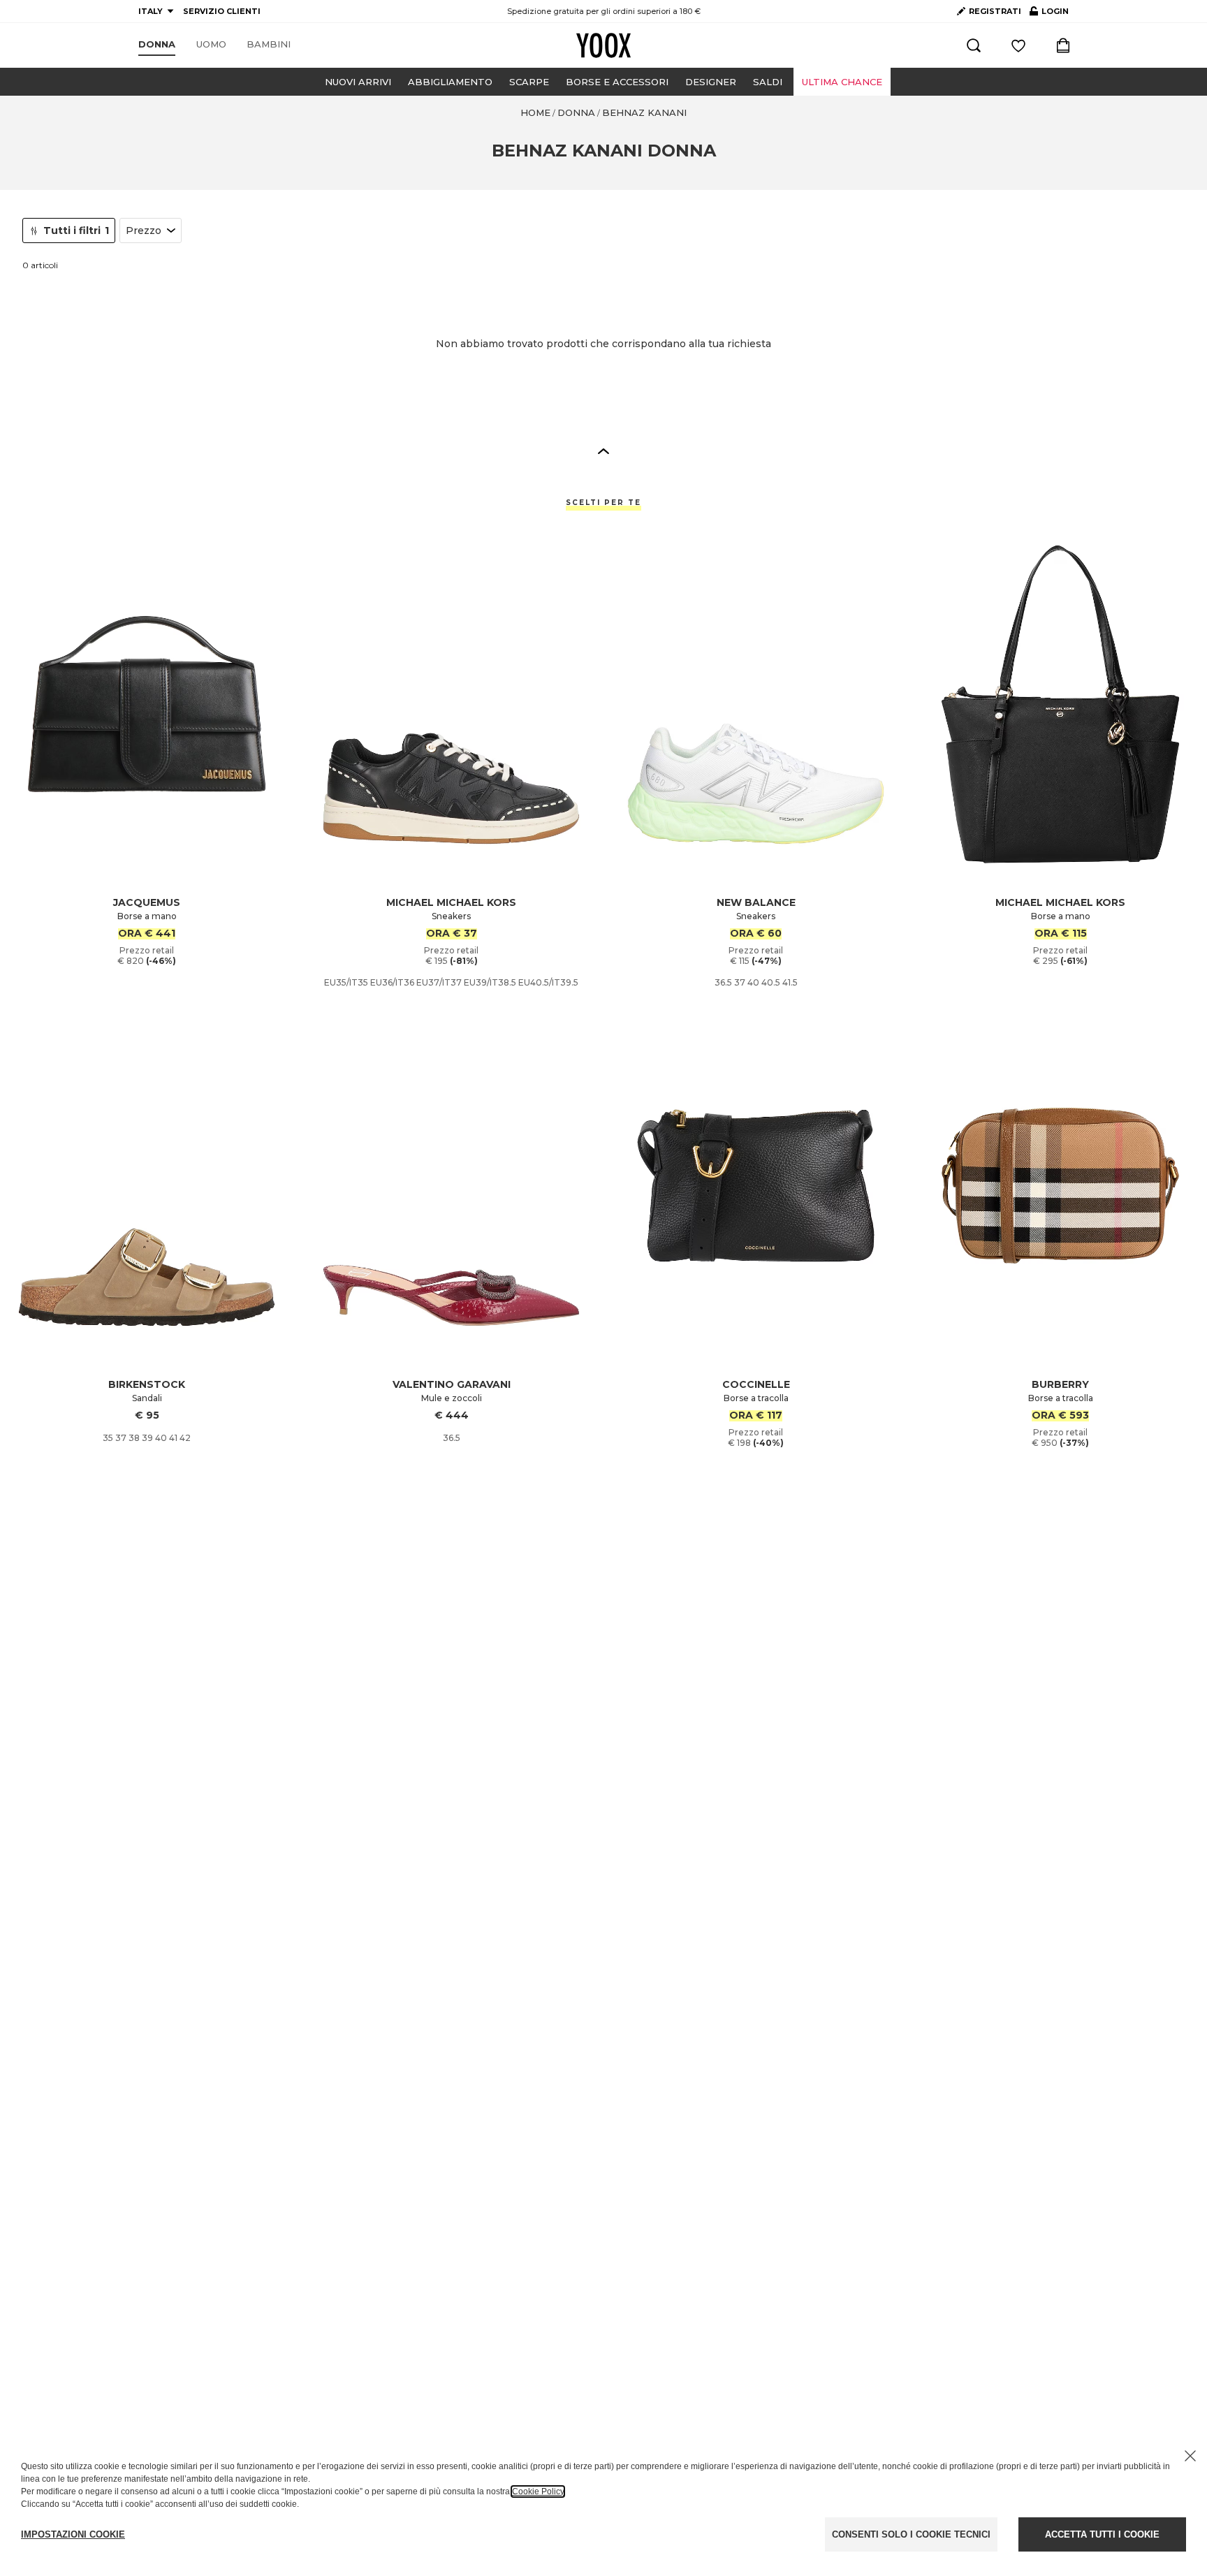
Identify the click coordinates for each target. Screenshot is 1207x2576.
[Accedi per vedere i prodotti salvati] (1018, 45)
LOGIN (1049, 14)
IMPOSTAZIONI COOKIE (73, 2534)
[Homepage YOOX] (603, 45)
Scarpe (529, 82)
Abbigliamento (450, 82)
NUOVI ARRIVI (358, 82)
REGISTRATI (995, 11)
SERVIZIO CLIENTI (222, 11)
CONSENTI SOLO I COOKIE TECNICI (911, 2534)
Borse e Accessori (617, 82)
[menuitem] (157, 45)
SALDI (768, 82)
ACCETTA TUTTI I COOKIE (1102, 2534)
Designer (711, 82)
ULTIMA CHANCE (842, 82)
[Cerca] (974, 45)
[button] (603, 451)
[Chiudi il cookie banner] (1190, 2456)
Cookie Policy (538, 2491)
